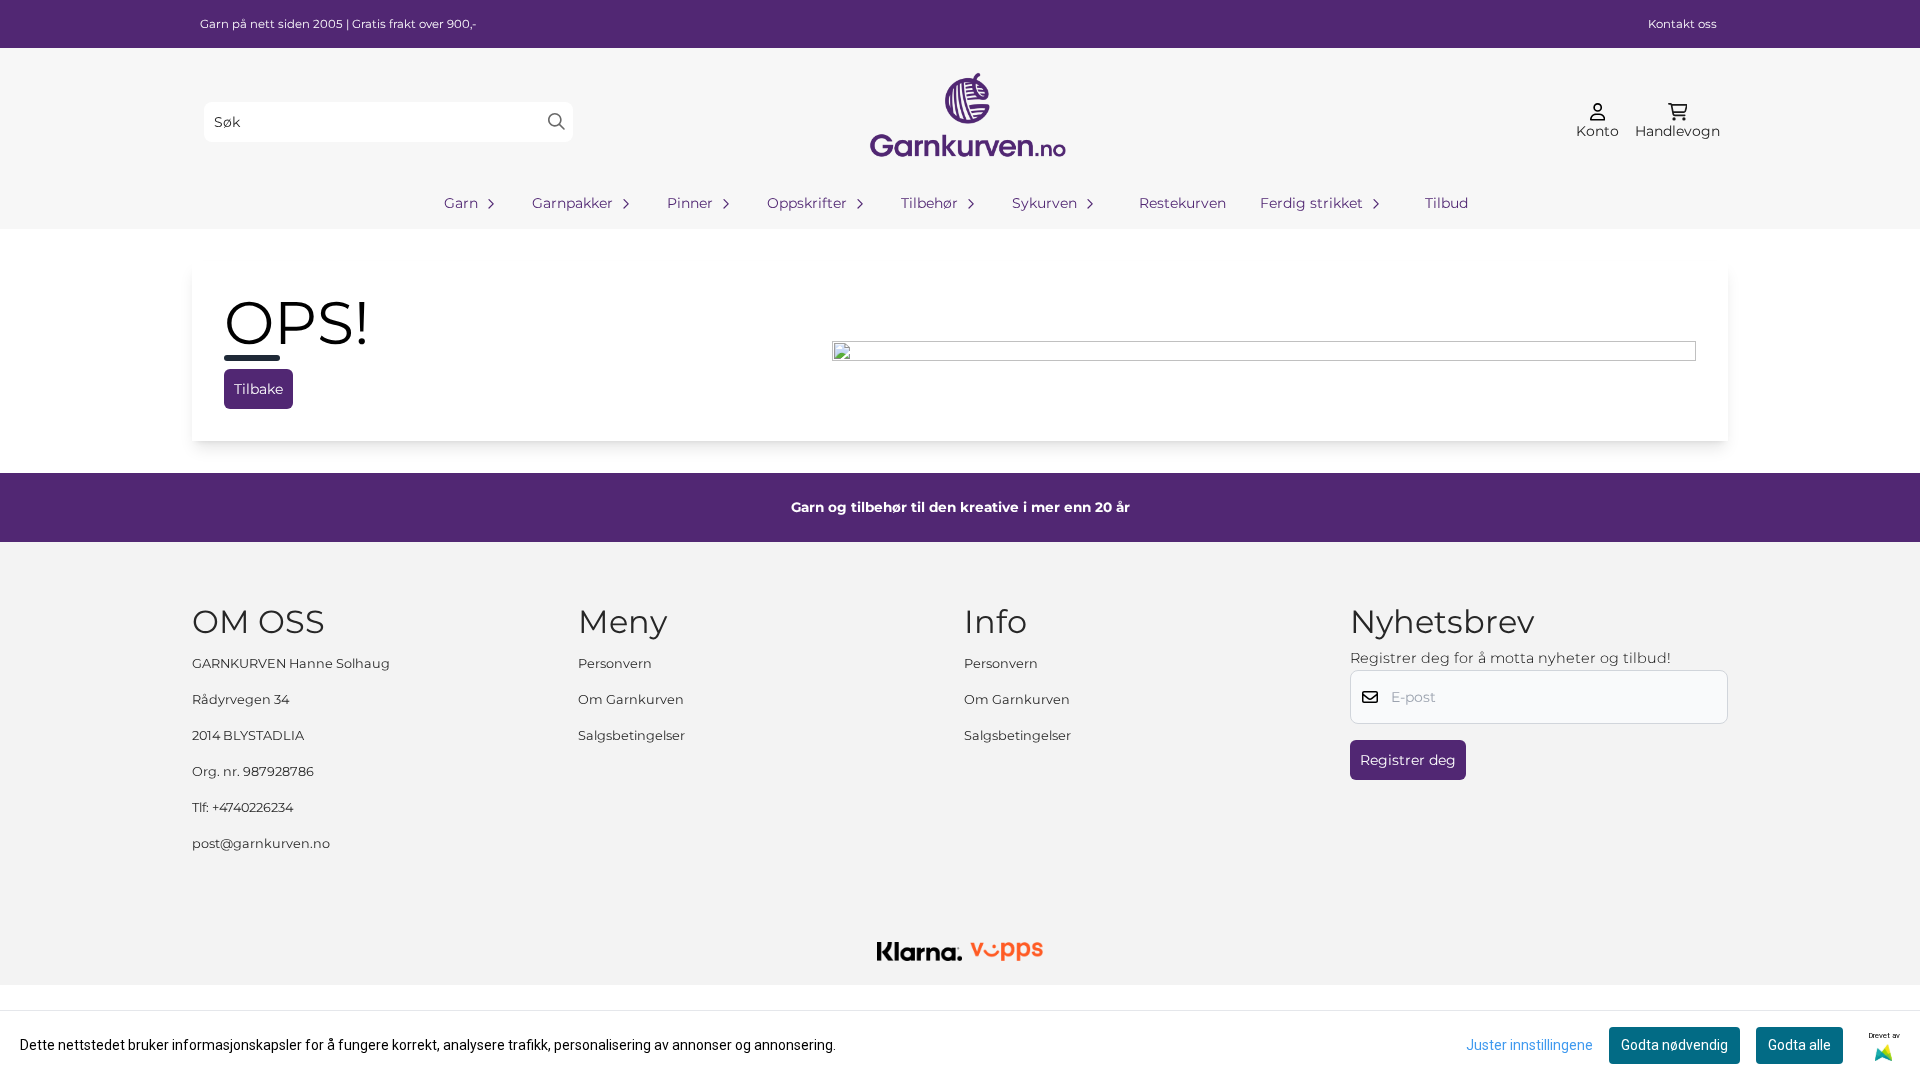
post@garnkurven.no (261, 843)
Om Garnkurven (631, 699)
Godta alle (1799, 1045)
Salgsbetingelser (631, 735)
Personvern (615, 663)
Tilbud (1446, 203)
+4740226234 (252, 807)
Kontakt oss (1682, 24)
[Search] (556, 121)
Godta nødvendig (1674, 1045)
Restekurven (1182, 203)
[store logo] (966, 121)
